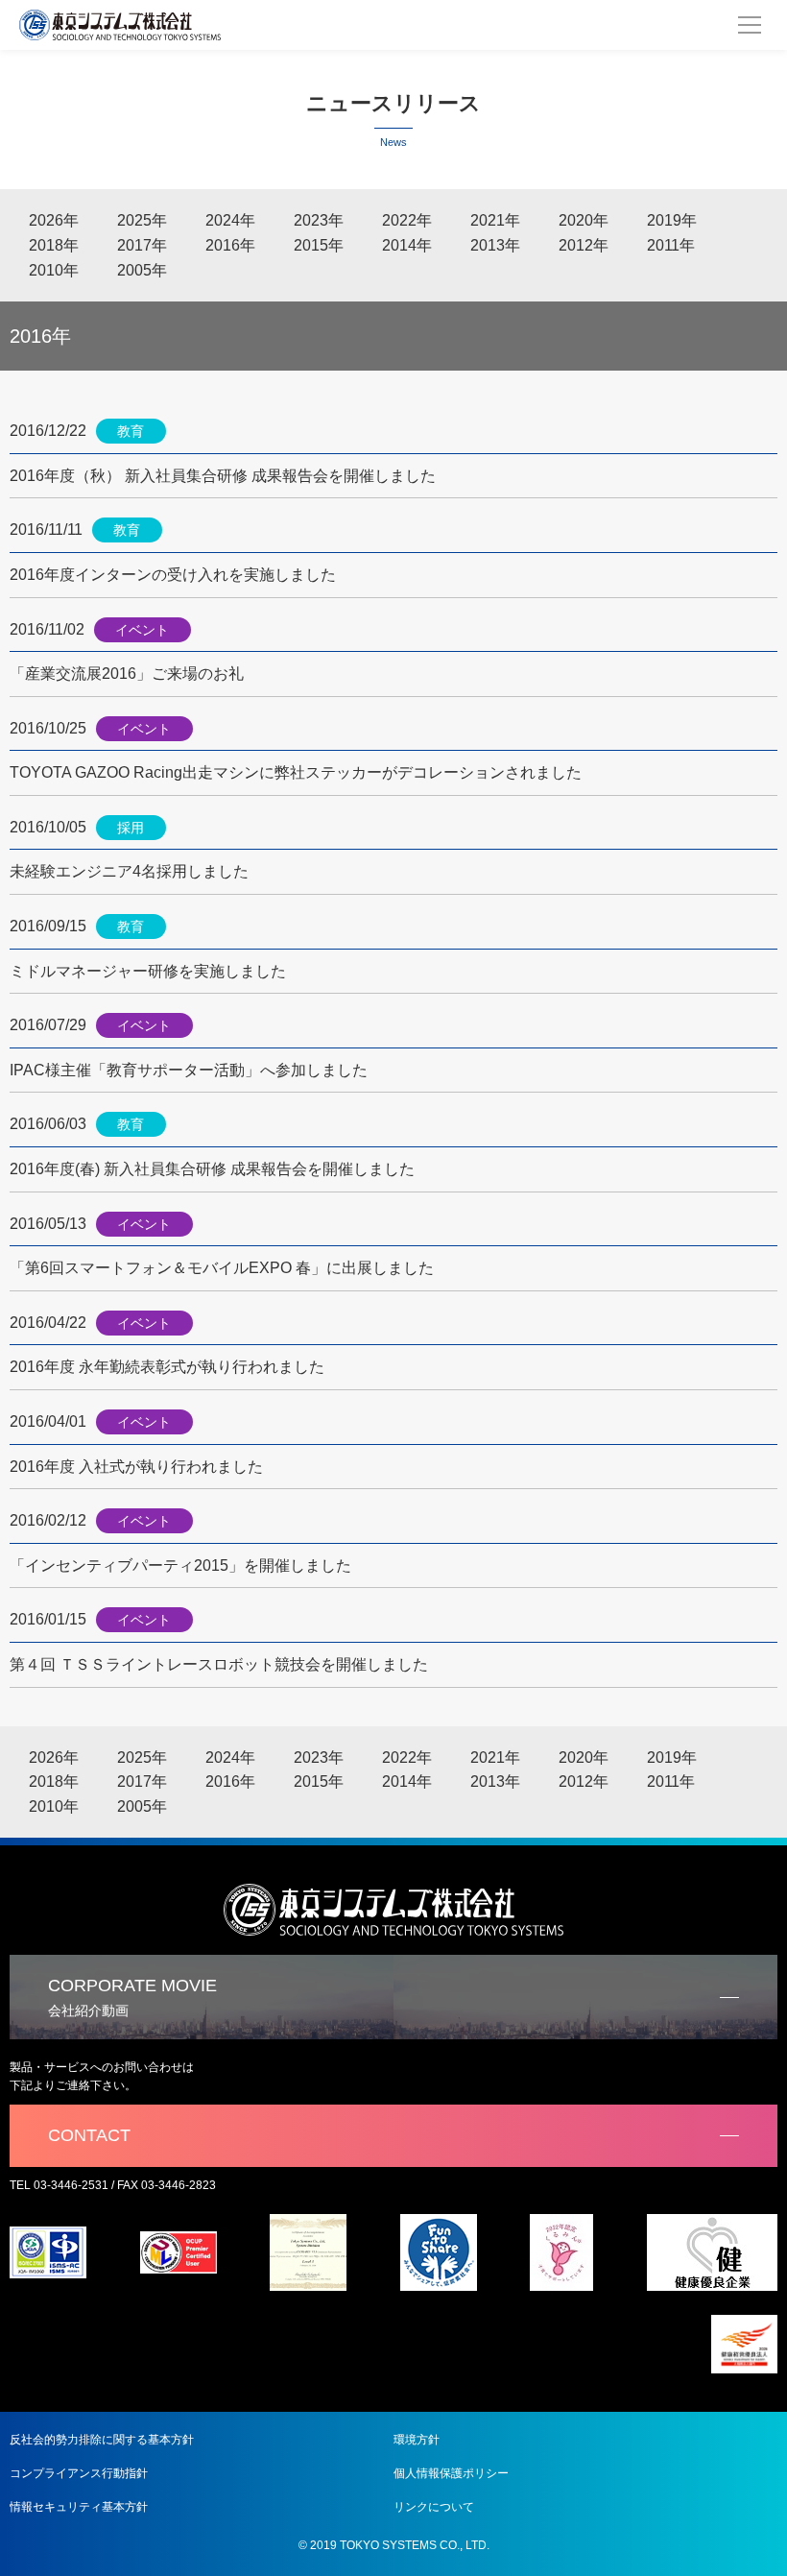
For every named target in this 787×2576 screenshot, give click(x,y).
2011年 (671, 245)
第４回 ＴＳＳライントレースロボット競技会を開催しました (219, 1664)
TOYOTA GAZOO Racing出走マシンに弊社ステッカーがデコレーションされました (296, 772)
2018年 (54, 245)
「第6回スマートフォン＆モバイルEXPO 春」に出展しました (222, 1268)
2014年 (407, 245)
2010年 (54, 270)
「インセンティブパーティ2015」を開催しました (180, 1565)
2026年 (54, 220)
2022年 (407, 220)
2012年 (584, 245)
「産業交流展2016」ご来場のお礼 (127, 674)
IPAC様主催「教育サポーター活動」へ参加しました (189, 1070)
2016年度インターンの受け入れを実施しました (173, 575)
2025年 (142, 220)
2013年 (495, 245)
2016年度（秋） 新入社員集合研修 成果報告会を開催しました (223, 476)
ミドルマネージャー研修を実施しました (148, 971)
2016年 (230, 245)
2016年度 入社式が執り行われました (136, 1467)
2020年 (584, 220)
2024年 (230, 220)
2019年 (672, 220)
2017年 (142, 245)
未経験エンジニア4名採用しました (129, 871)
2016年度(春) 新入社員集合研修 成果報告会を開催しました (212, 1169)
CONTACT (89, 2135)
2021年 (495, 220)
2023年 (319, 220)
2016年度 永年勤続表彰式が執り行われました (167, 1367)
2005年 (142, 270)
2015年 (319, 245)
